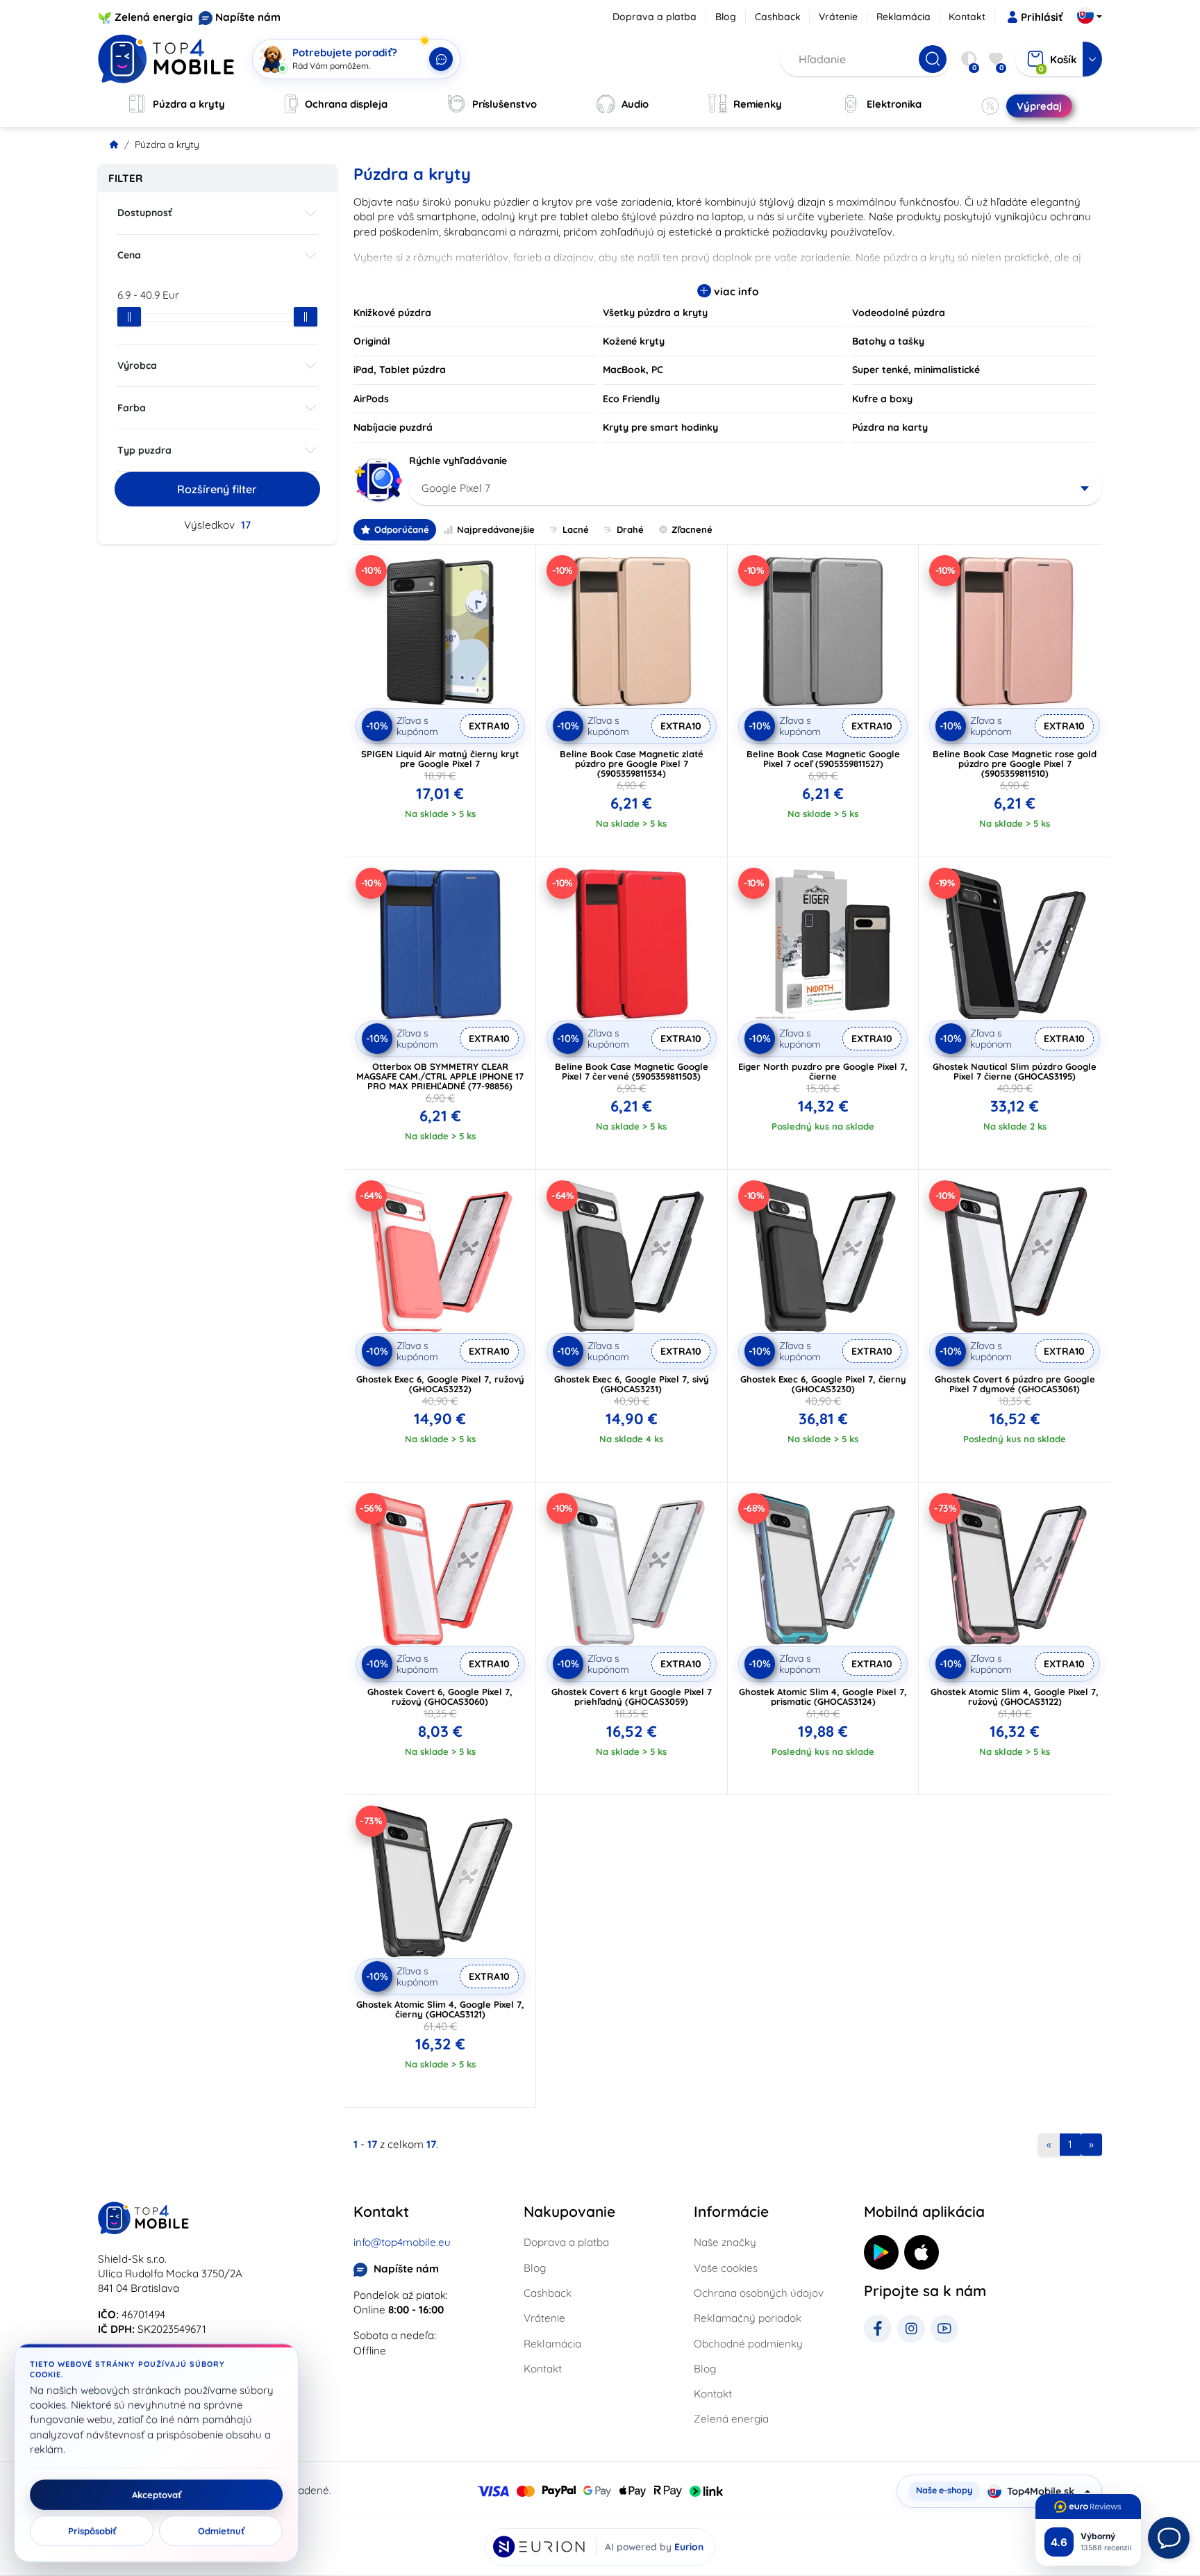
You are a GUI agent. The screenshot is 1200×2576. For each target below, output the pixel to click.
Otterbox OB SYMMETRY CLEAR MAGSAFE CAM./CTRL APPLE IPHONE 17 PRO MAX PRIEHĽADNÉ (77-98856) (440, 1076)
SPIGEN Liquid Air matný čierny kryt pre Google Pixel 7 (440, 759)
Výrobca (137, 365)
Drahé (630, 529)
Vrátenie (838, 17)
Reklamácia (903, 17)
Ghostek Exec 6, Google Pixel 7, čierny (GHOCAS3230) (823, 1384)
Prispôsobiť (92, 2531)
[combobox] (756, 488)
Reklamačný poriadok (748, 2318)
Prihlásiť (1042, 17)
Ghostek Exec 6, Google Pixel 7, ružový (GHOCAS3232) (440, 1384)
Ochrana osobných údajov (759, 2293)
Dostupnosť (145, 213)
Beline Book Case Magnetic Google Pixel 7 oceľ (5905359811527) (823, 759)
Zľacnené (692, 529)
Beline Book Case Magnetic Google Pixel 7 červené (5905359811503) (632, 1071)
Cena (129, 255)
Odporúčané (402, 529)
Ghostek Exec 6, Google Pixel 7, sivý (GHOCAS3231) (632, 1384)
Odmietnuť (221, 2531)
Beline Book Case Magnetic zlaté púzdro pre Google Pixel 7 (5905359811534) (632, 763)
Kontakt (967, 17)
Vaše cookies (726, 2268)
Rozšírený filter (217, 489)
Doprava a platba (655, 17)
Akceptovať (157, 2495)
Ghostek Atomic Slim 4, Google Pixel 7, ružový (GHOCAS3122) (1015, 1696)
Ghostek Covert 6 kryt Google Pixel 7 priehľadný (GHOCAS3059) (632, 1696)
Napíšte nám (248, 17)
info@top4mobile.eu (402, 2242)
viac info (735, 291)
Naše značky (725, 2242)
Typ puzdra (144, 450)
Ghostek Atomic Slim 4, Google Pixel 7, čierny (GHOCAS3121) (440, 2009)
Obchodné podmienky (748, 2344)
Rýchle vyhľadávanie (458, 461)
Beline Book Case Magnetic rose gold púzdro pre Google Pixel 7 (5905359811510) (1015, 763)
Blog (726, 17)
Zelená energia (154, 17)
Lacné (576, 529)
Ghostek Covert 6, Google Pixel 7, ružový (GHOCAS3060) (440, 1696)
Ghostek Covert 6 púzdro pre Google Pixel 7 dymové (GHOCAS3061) (1015, 1384)
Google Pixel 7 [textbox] (456, 488)
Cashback (778, 17)
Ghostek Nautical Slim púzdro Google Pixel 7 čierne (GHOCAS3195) (1015, 1071)
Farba (132, 408)
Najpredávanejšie (496, 529)
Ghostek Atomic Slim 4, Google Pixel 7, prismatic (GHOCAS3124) (823, 1696)
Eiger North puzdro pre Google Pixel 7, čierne (823, 1071)
